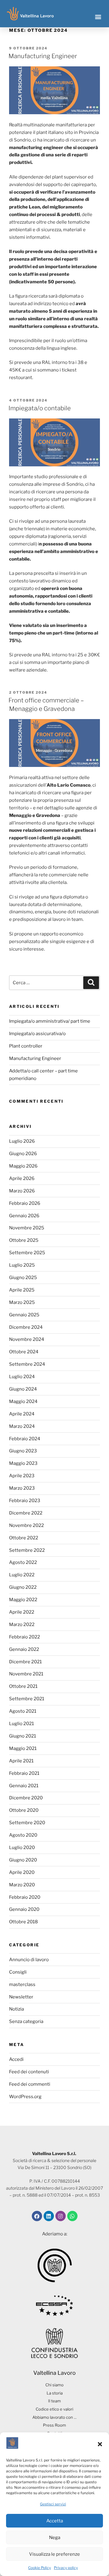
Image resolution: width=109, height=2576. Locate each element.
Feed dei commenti (30, 2084)
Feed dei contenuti (29, 2072)
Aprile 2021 (21, 1761)
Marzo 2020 (22, 1885)
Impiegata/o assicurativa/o (37, 1034)
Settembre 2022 (27, 1550)
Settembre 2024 (27, 1364)
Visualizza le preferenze (54, 2554)
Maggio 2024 (23, 1401)
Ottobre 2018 (23, 1922)
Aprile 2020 (22, 1872)
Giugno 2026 (23, 1154)
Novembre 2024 (27, 1339)
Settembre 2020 (27, 1823)
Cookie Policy (40, 2568)
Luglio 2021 (21, 1724)
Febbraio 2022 (25, 1637)
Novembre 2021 (26, 1674)
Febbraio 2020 (25, 1897)
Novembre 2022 (26, 1525)
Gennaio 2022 (24, 1649)
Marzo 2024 (22, 1426)
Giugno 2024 (23, 1389)
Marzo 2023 (22, 1488)
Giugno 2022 (23, 1587)
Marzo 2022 (22, 1625)
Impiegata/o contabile (40, 408)
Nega (55, 2538)
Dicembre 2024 (26, 1327)
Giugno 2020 (23, 1860)
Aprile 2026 (22, 1178)
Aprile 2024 (22, 1414)
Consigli (18, 1972)
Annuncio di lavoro (29, 1960)
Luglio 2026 (22, 1141)
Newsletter (21, 1997)
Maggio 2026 (23, 1166)
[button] (100, 2444)
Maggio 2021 (23, 1748)
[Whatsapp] (72, 2216)
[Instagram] (61, 2216)
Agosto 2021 (23, 1711)
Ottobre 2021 (23, 1686)
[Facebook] (37, 2216)
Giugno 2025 (23, 1278)
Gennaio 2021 (24, 1786)
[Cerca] (91, 983)
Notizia (17, 2009)
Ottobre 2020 (24, 1810)
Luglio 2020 (22, 1848)
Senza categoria (26, 2021)
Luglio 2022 (22, 1575)
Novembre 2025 (27, 1228)
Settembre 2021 (27, 1699)
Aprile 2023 (22, 1476)
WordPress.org (25, 2097)
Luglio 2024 (22, 1377)
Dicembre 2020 (26, 1798)
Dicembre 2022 (26, 1513)
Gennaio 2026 (24, 1216)
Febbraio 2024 (25, 1439)
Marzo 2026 (22, 1191)
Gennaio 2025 (24, 1315)
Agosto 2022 (23, 1562)
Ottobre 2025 (24, 1240)
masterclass (22, 1984)
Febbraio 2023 (25, 1501)
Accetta (55, 2521)
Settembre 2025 (27, 1253)
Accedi (16, 2059)
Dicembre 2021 (25, 1662)
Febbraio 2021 (24, 1773)
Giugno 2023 (23, 1451)
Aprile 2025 (22, 1290)
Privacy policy (66, 2568)
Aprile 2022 (22, 1612)
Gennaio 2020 (24, 1909)
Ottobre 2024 (24, 1352)
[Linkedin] (49, 2216)
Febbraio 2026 (25, 1203)
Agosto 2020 (23, 1835)
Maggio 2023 (23, 1463)
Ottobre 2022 (24, 1538)
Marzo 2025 (22, 1302)
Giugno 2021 (23, 1736)
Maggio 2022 (23, 1600)
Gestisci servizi (53, 2504)
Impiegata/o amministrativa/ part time (50, 1021)
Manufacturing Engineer (43, 56)
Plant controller (26, 1046)
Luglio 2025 (22, 1265)
